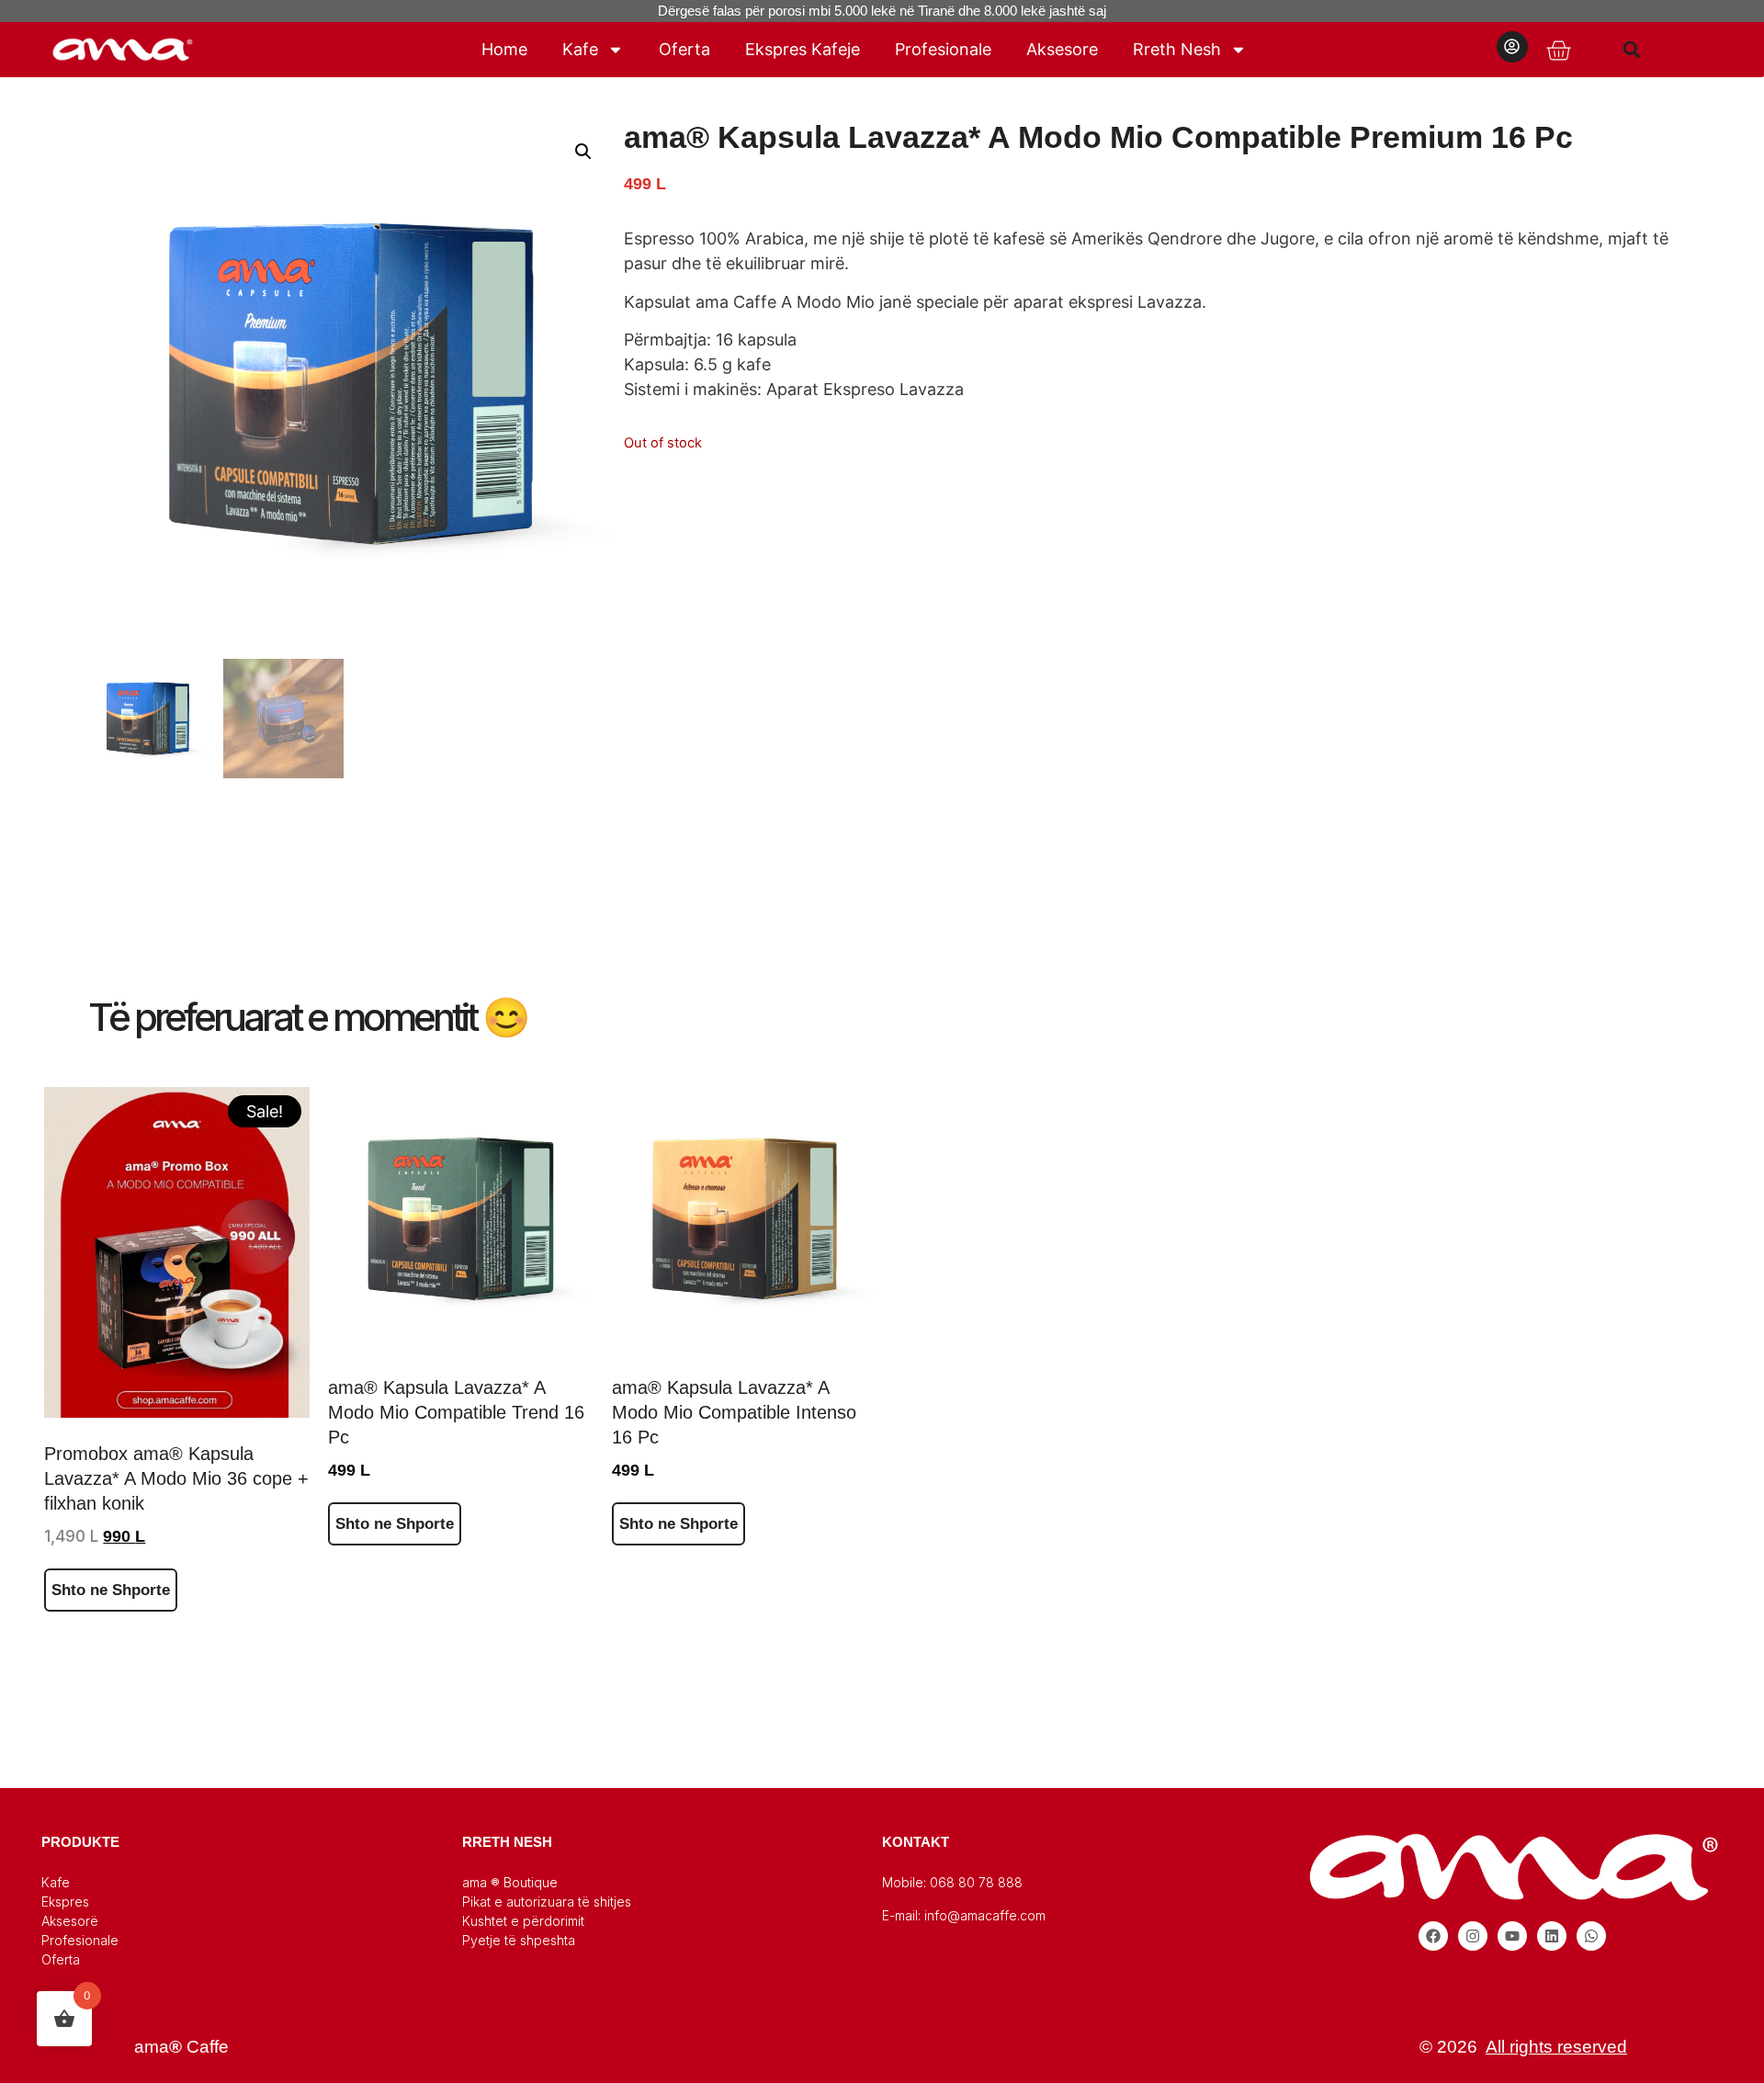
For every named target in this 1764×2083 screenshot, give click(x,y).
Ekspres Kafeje (803, 49)
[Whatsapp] (1591, 1936)
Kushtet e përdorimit (523, 1921)
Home (504, 49)
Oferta (684, 49)
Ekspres (65, 1902)
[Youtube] (1512, 1936)
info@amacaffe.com (985, 1915)
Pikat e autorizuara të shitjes (547, 1902)
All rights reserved (1556, 2047)
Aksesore (1062, 49)
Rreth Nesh (1177, 49)
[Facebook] (1433, 1936)
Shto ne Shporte (111, 1590)
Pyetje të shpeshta (519, 1940)
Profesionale (943, 49)
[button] (1632, 49)
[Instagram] (1473, 1936)
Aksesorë (70, 1921)
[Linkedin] (1552, 1936)
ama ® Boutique (510, 1882)
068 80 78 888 (976, 1882)
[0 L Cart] (1558, 51)
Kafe (580, 49)
